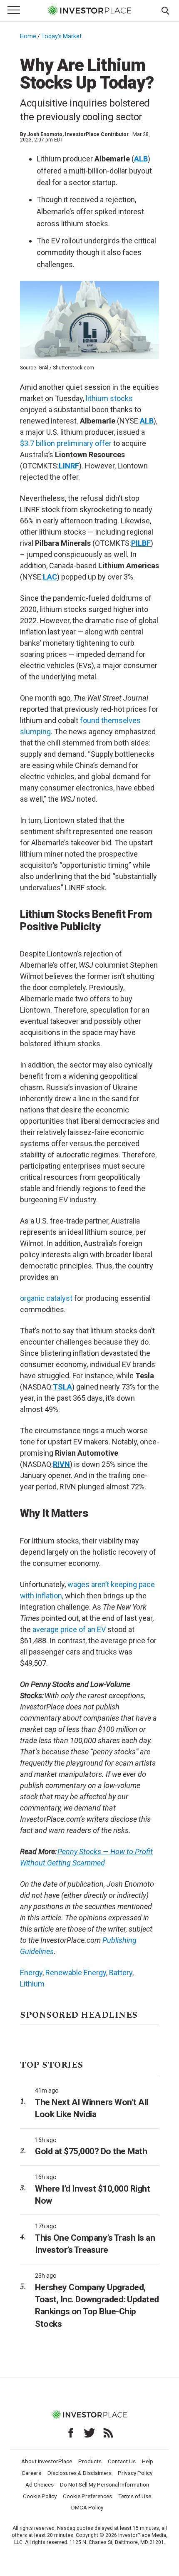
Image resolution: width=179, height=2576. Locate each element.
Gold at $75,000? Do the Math (91, 2151)
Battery (121, 1973)
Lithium (32, 1984)
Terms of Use (135, 2496)
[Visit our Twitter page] (89, 2433)
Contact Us (122, 2461)
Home (28, 36)
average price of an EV (69, 1629)
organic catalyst (46, 1298)
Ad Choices (40, 2484)
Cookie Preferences (87, 2496)
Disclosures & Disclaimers (80, 2473)
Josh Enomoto (45, 134)
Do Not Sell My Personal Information (104, 2484)
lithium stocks (109, 398)
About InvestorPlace (47, 2461)
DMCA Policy (87, 2507)
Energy (31, 1973)
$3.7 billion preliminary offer (66, 443)
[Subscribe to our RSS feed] (108, 2433)
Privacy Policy (135, 2473)
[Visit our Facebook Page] (71, 2433)
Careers (31, 2473)
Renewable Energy (76, 1973)
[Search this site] (165, 10)
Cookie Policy (40, 2496)
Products (90, 2461)
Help (148, 2461)
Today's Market (61, 36)
